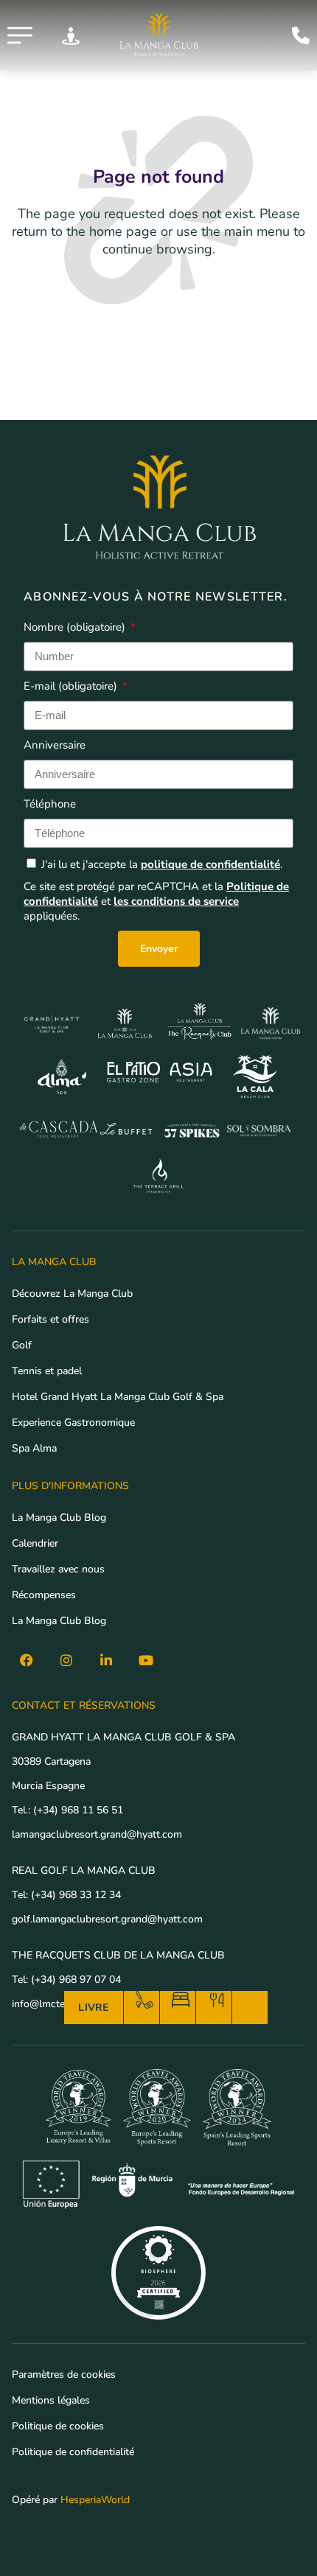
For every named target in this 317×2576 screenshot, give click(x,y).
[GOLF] (144, 2000)
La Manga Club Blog (59, 1518)
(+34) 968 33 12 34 (76, 1895)
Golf (22, 1345)
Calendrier (35, 1543)
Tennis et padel (47, 1371)
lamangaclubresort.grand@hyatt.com (98, 1834)
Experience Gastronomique (73, 1422)
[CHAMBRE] (181, 2000)
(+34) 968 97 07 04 (76, 1980)
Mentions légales (51, 2400)
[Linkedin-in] (106, 1660)
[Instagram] (66, 1660)
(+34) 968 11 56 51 (78, 1810)
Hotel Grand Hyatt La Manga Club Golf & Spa (118, 1397)
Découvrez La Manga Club (72, 1294)
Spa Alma (34, 1448)
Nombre (74, 627)
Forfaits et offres (50, 1319)
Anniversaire (55, 745)
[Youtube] (146, 1660)
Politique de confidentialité (73, 2452)
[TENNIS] (253, 2000)
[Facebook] (27, 1660)
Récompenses (44, 1595)
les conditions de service (176, 901)
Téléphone (50, 804)
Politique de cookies (58, 2426)
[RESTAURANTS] (217, 2000)
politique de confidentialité (210, 864)
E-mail (70, 686)
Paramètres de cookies (64, 2374)
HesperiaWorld (95, 2500)
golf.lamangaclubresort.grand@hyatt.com (109, 1919)
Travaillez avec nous (58, 1569)
